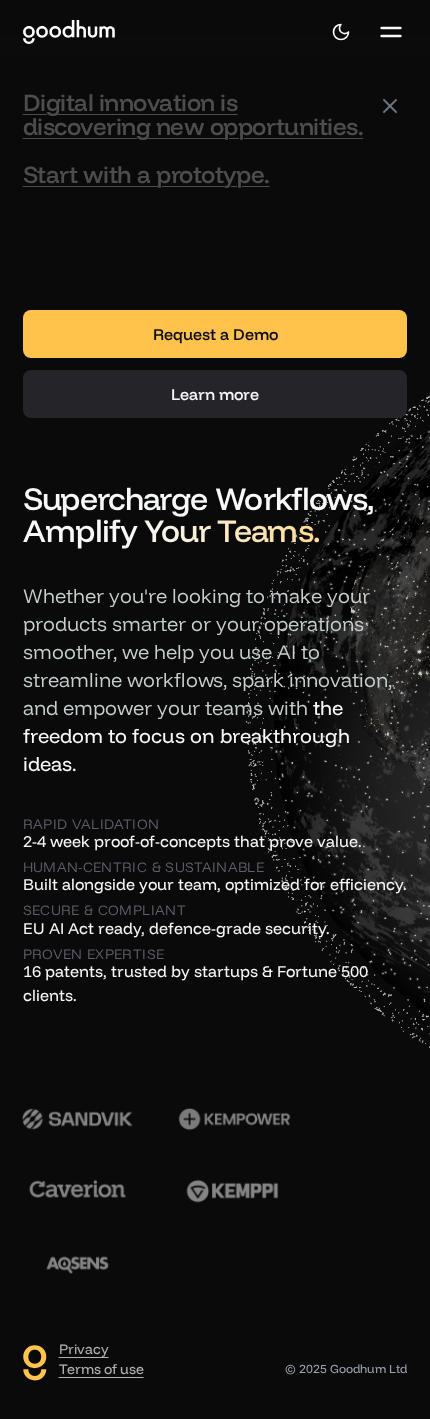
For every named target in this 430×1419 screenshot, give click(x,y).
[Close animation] (390, 106)
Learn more (215, 394)
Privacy (84, 1349)
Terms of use (101, 1369)
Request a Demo (215, 334)
